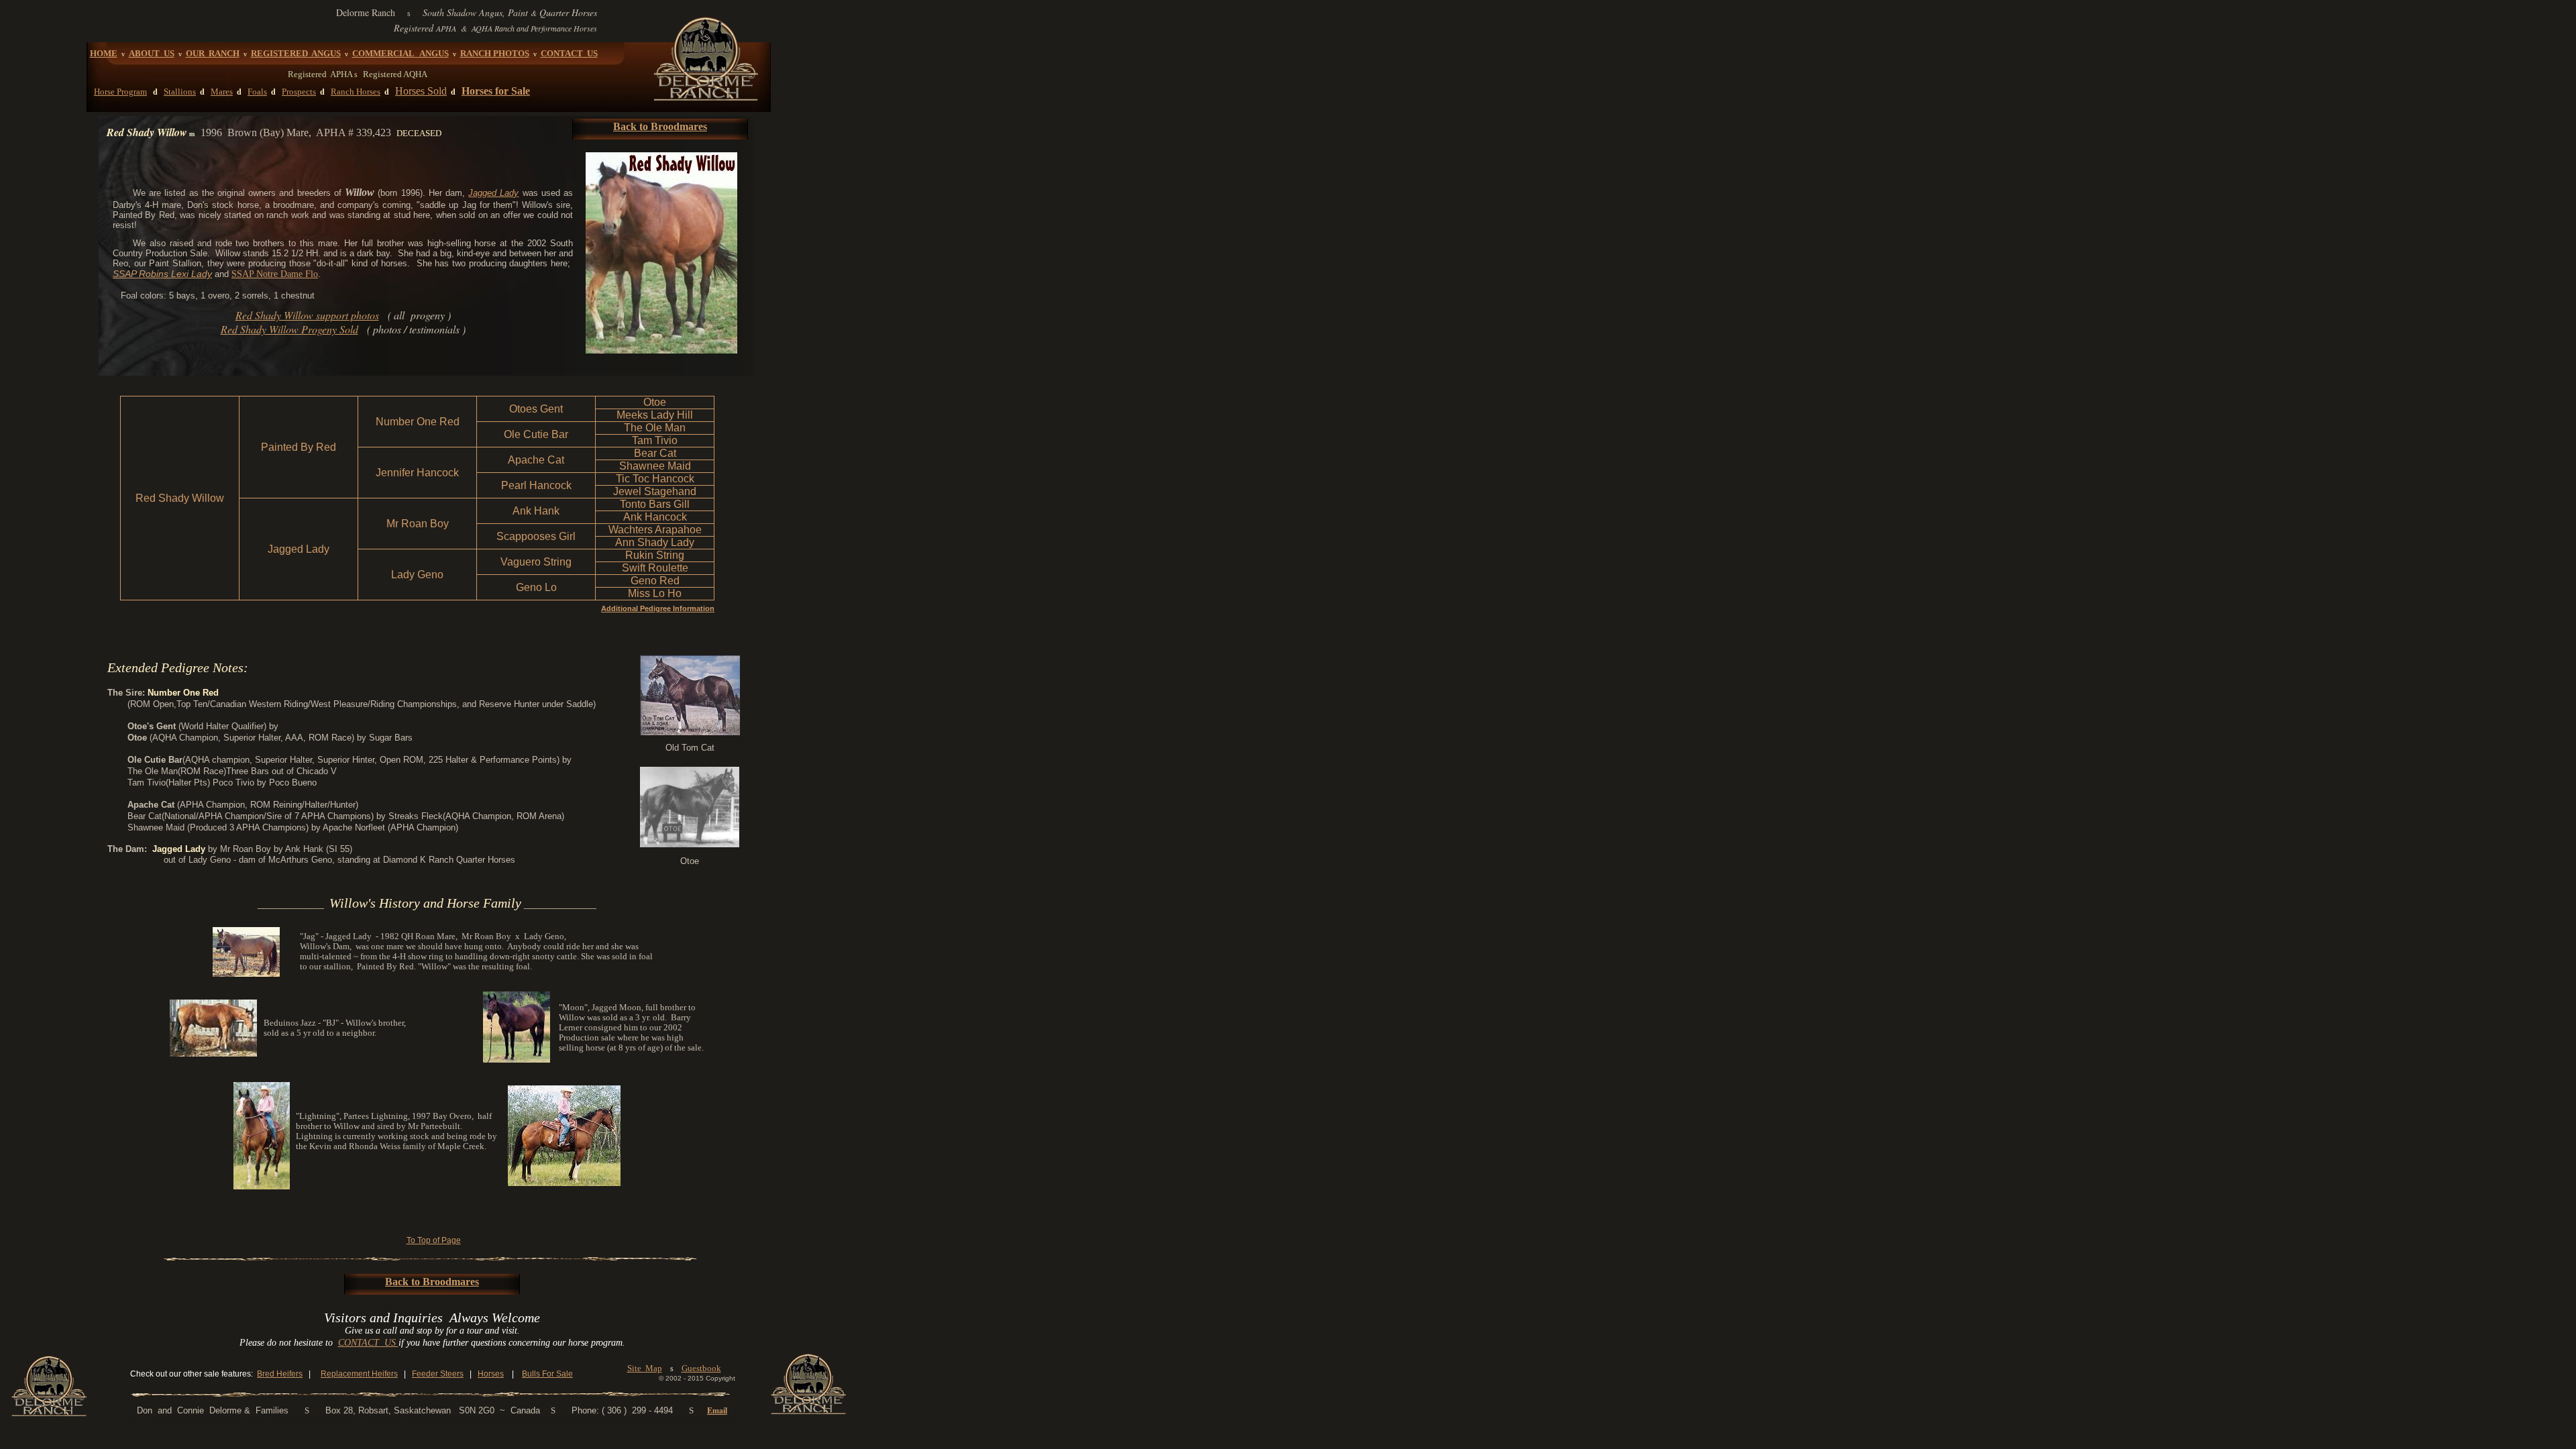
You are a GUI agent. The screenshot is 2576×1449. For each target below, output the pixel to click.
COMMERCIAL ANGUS (400, 53)
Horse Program (120, 92)
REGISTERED (279, 53)
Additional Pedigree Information (658, 608)
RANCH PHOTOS (495, 53)
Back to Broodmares (660, 126)
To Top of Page (434, 1240)
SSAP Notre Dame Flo (275, 274)
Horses (491, 1374)
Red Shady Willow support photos (307, 315)
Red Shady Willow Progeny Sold (289, 329)
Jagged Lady (493, 193)
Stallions (180, 92)
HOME (104, 53)
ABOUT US (152, 53)
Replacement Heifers (359, 1374)
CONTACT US (569, 53)
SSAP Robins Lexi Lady (162, 274)
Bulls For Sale (547, 1374)
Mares (222, 92)
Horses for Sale (496, 91)
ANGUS (324, 53)
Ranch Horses (356, 92)
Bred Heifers (280, 1374)
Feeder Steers (438, 1374)
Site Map (645, 1368)
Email (717, 1410)
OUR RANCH (213, 53)
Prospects (299, 92)
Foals (257, 92)
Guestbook (701, 1368)
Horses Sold (421, 91)
